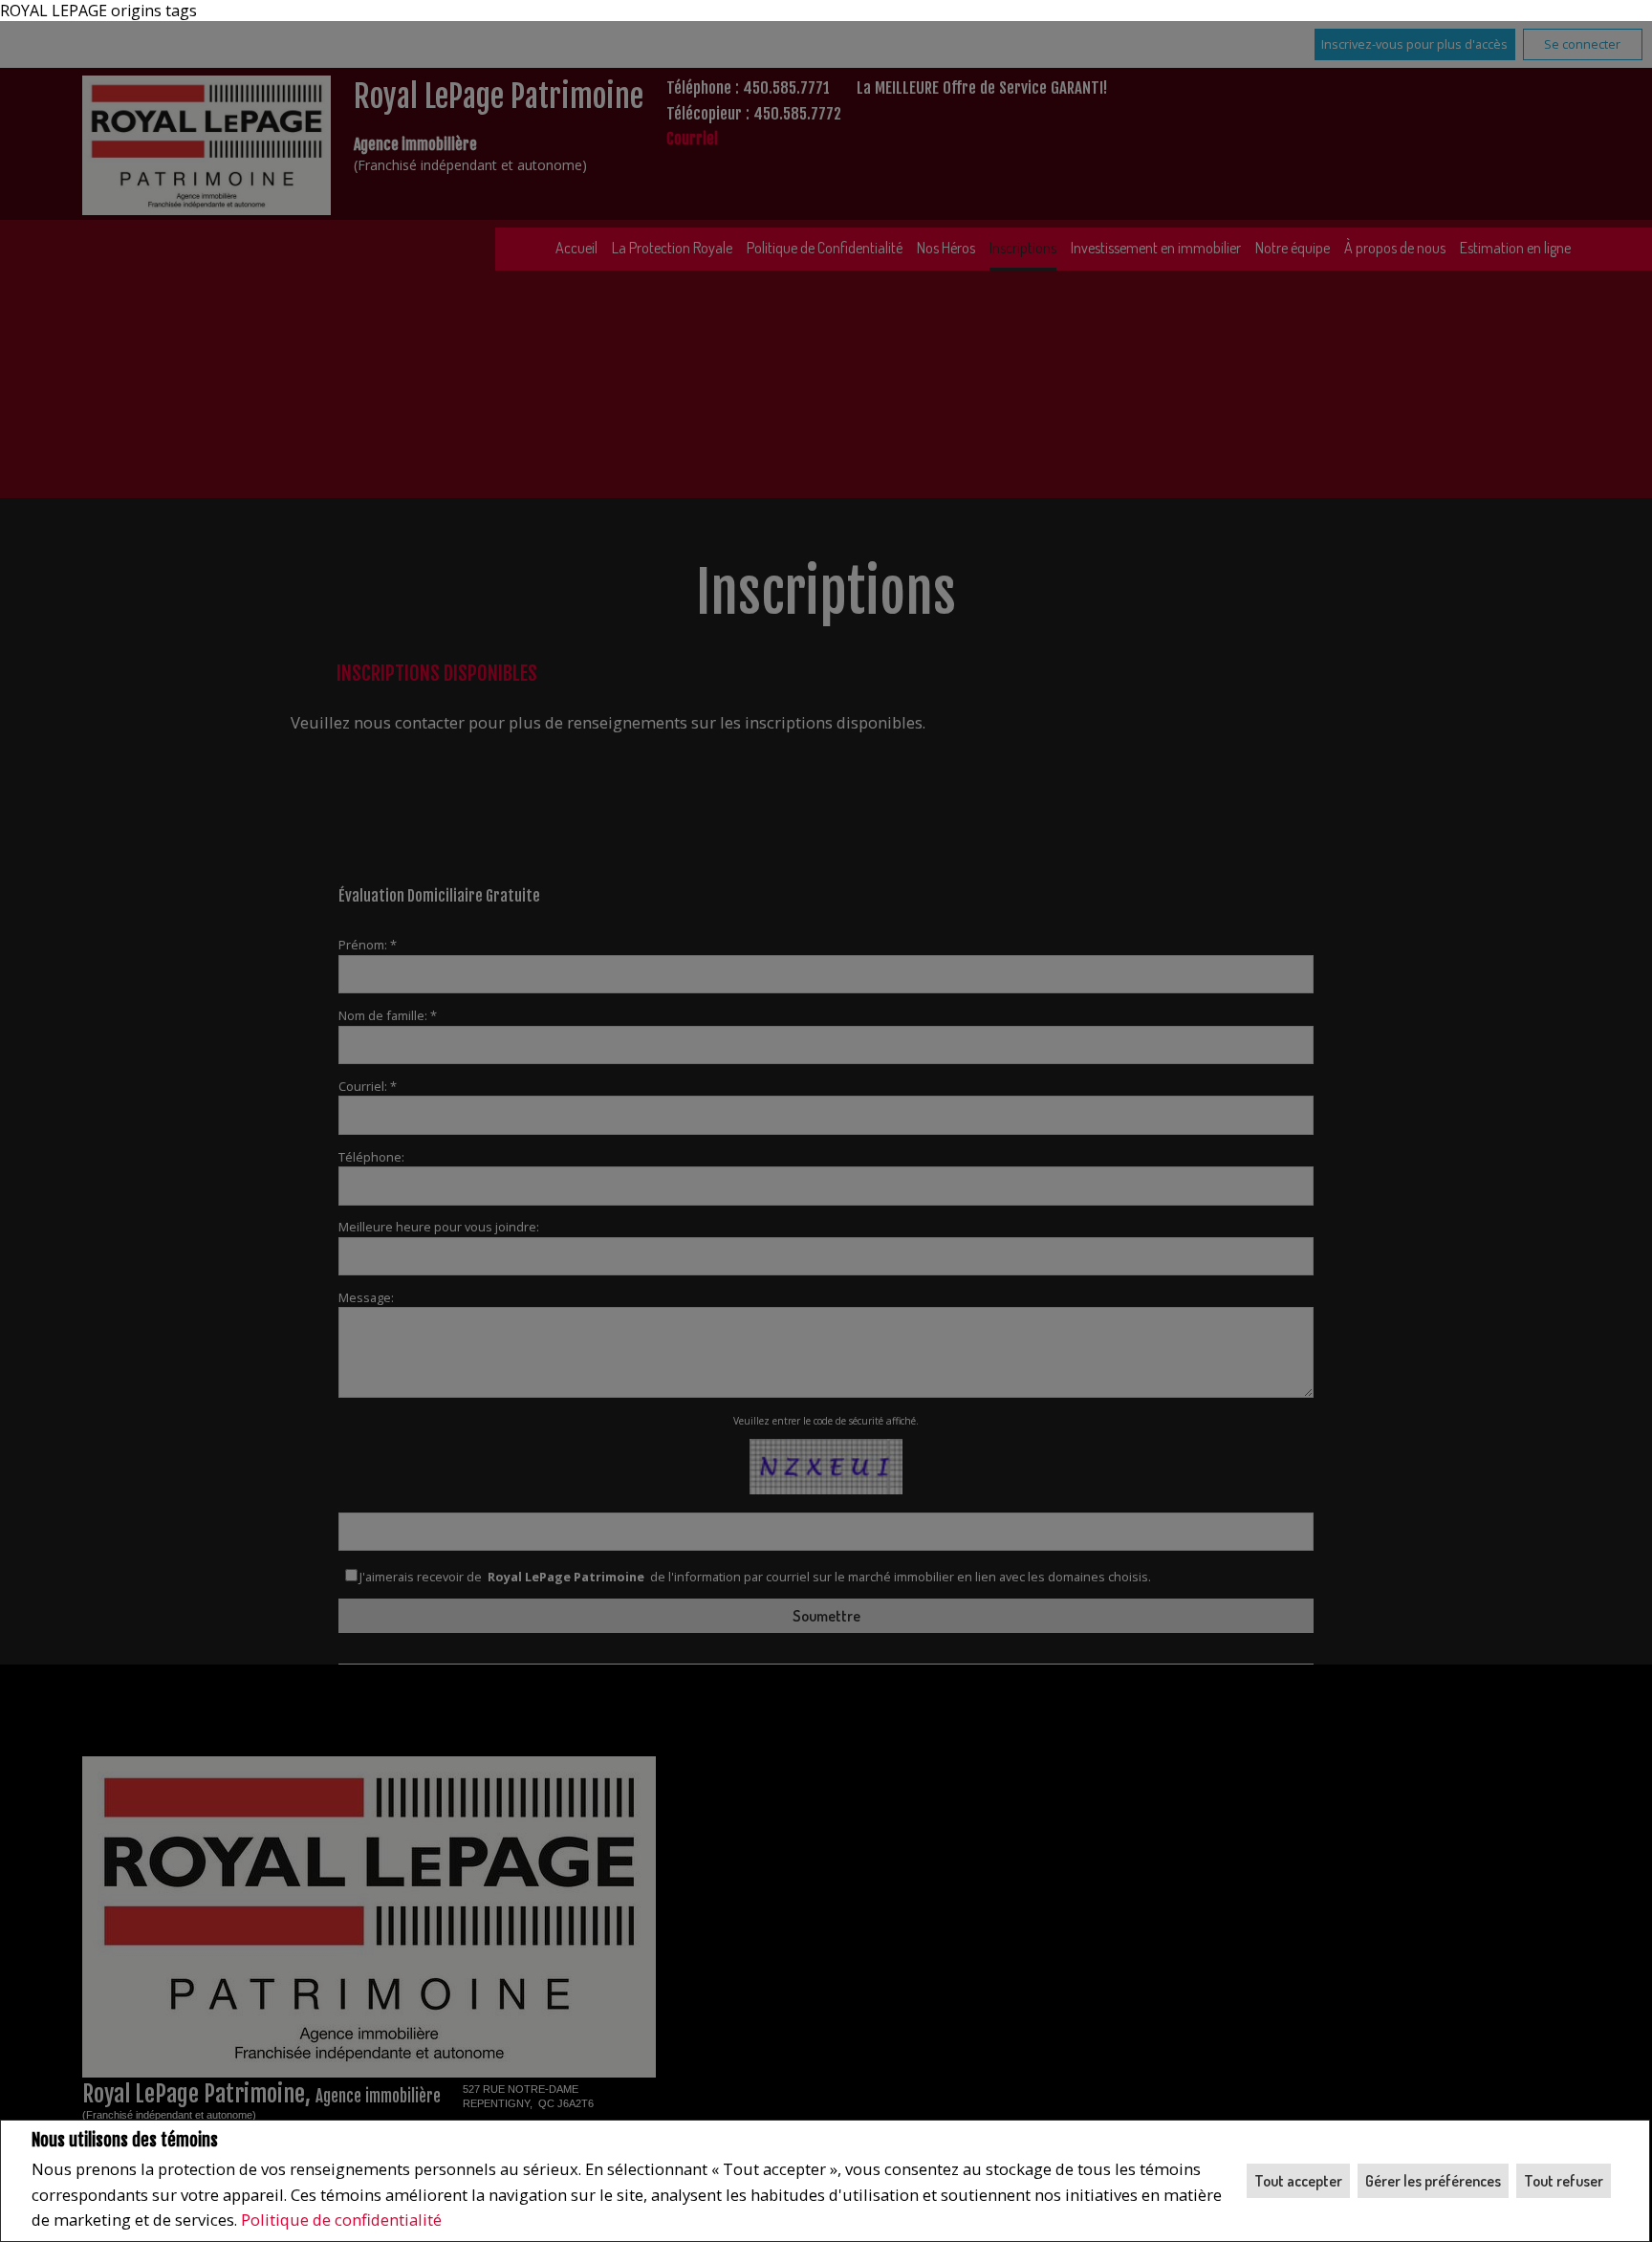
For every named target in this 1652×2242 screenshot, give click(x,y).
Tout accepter (1298, 2181)
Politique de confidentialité (341, 2220)
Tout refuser (1564, 2181)
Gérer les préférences (1433, 2181)
